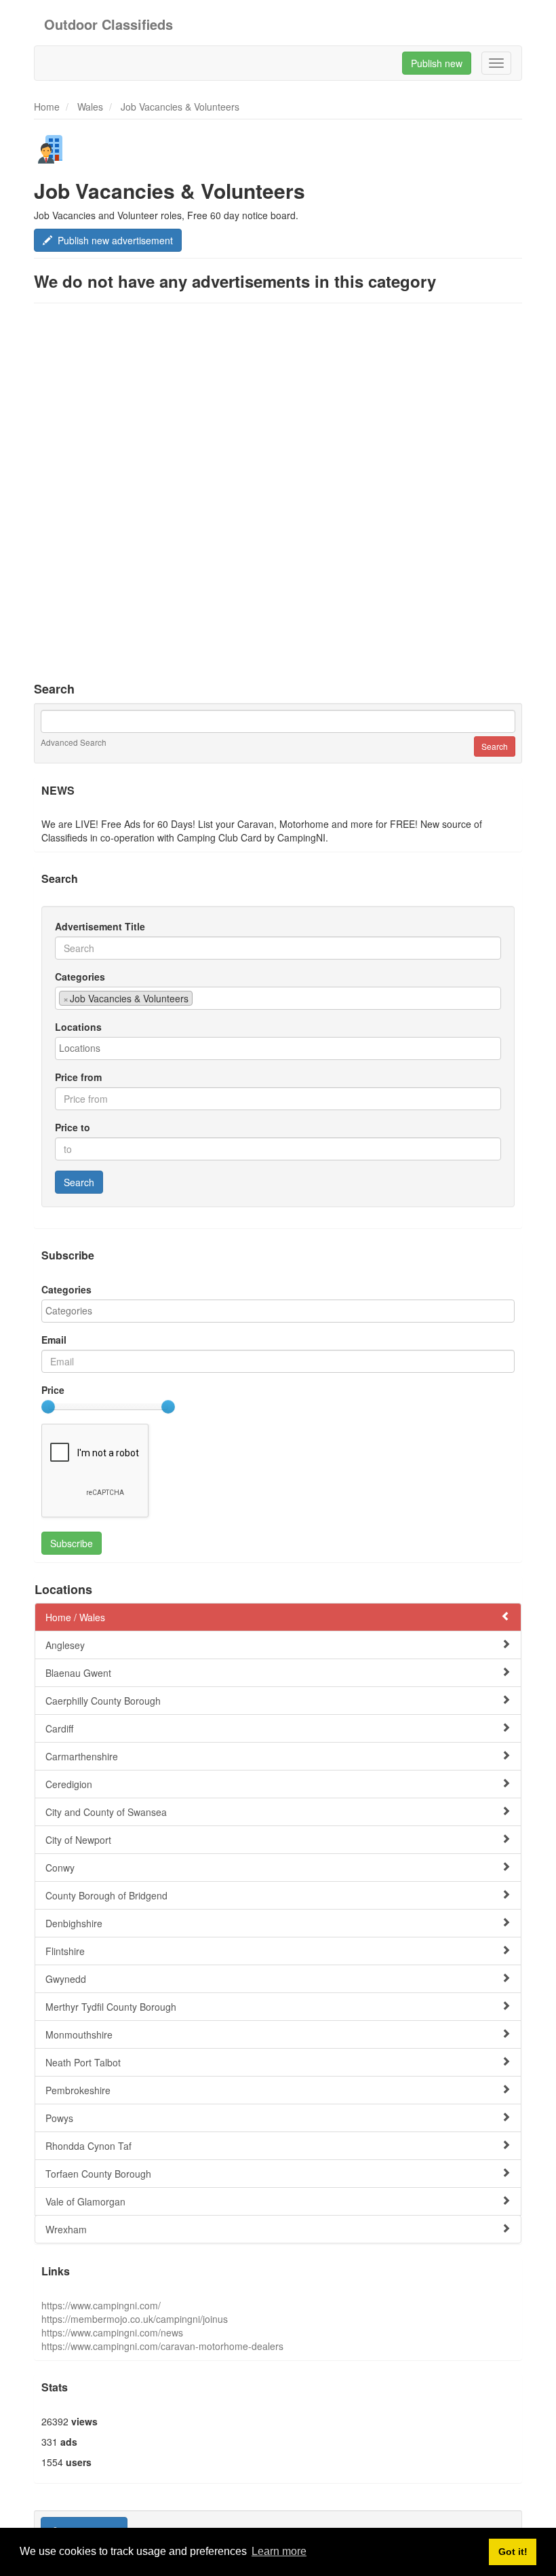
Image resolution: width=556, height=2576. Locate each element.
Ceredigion (69, 1784)
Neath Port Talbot (83, 2062)
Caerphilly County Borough (103, 1701)
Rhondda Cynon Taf (88, 2146)
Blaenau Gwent (78, 1673)
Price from (78, 1077)
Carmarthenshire (82, 1756)
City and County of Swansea (106, 1812)
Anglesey (65, 1645)
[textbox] (200, 998)
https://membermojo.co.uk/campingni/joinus (135, 2319)
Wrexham (66, 2229)
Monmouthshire (79, 2034)
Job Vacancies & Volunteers (180, 107)
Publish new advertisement (113, 240)
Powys (59, 2118)
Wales (90, 107)
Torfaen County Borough (98, 2174)
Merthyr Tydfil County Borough (111, 2007)
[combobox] (278, 998)
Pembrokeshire (78, 2090)
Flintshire (65, 1951)
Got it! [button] (513, 2552)
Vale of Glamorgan (85, 2201)
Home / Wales (75, 1617)
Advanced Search (74, 742)
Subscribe (72, 1543)
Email (54, 1340)
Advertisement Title (100, 926)
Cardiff (59, 1728)
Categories (80, 977)
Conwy (60, 1868)
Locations (78, 1027)
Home (47, 107)
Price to (73, 1127)
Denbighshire (74, 1923)
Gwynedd (66, 1979)
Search (79, 1182)
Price (53, 1390)
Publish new (437, 63)
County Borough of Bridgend (106, 1895)
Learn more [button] (279, 2551)
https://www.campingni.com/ (101, 2305)
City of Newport (78, 1840)
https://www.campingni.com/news (112, 2332)
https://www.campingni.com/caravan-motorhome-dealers (162, 2346)
